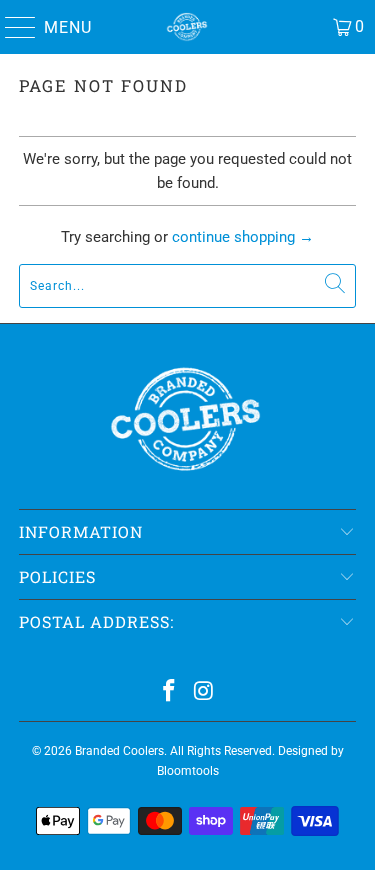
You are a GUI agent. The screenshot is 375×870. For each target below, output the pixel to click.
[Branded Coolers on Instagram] (204, 692)
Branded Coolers (119, 751)
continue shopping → (243, 237)
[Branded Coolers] (188, 27)
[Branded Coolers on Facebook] (169, 692)
